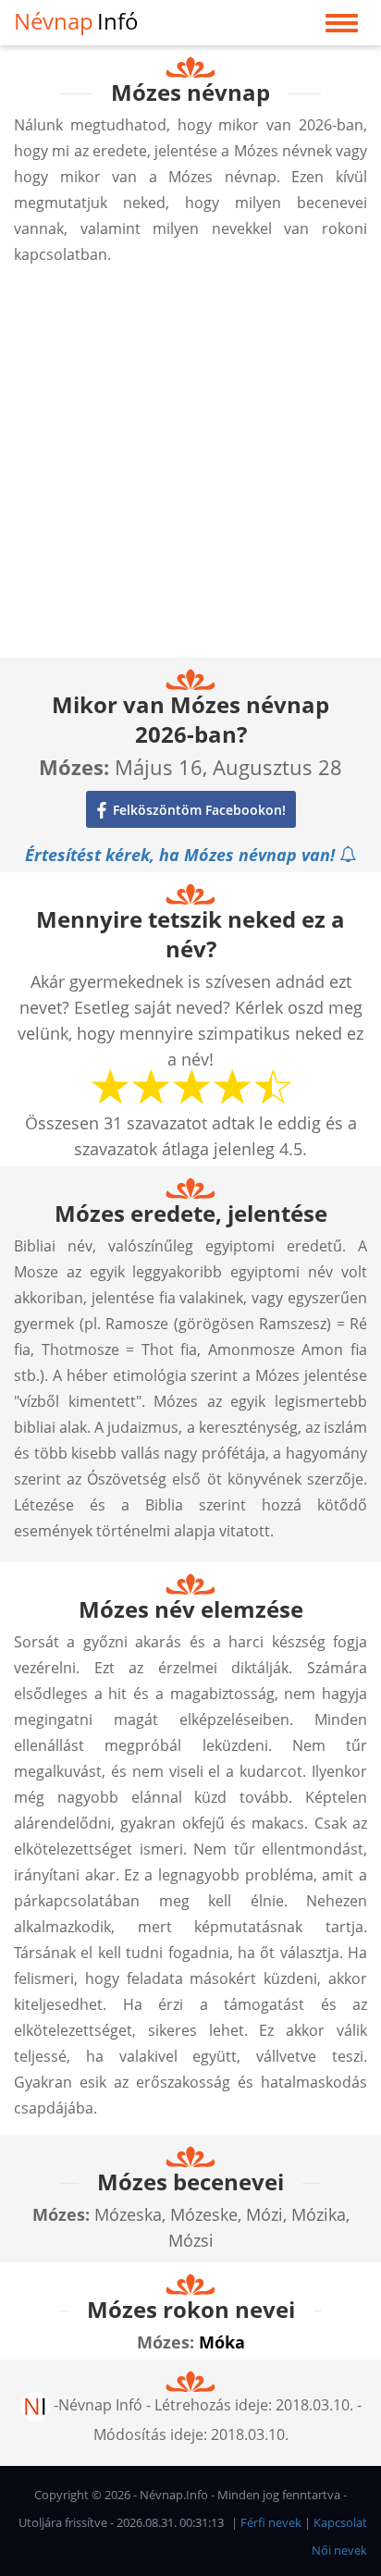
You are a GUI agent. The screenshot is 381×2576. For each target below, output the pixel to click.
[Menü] (342, 27)
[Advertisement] (190, 467)
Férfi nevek (271, 2522)
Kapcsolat (340, 2522)
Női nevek (339, 2550)
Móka (222, 2342)
